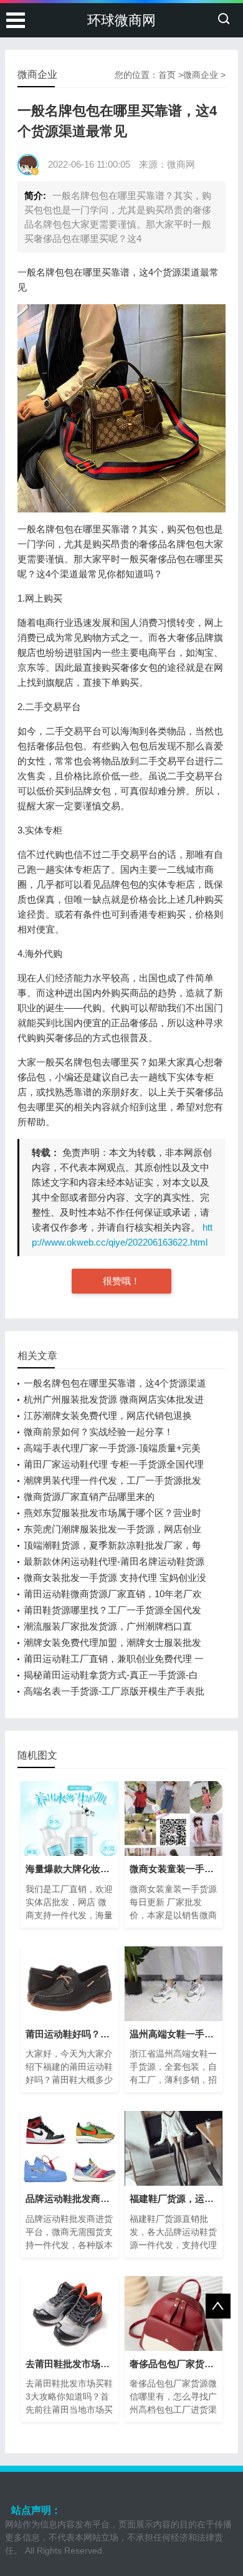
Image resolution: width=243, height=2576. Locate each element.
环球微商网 (121, 20)
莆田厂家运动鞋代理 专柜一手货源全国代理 (114, 1464)
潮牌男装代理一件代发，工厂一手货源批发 (112, 1480)
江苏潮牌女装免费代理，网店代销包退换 (108, 1415)
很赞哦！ (121, 1281)
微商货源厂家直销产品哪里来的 (89, 1497)
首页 (167, 75)
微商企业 (201, 75)
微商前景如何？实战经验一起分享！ (98, 1432)
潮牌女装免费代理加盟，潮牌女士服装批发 (112, 1642)
